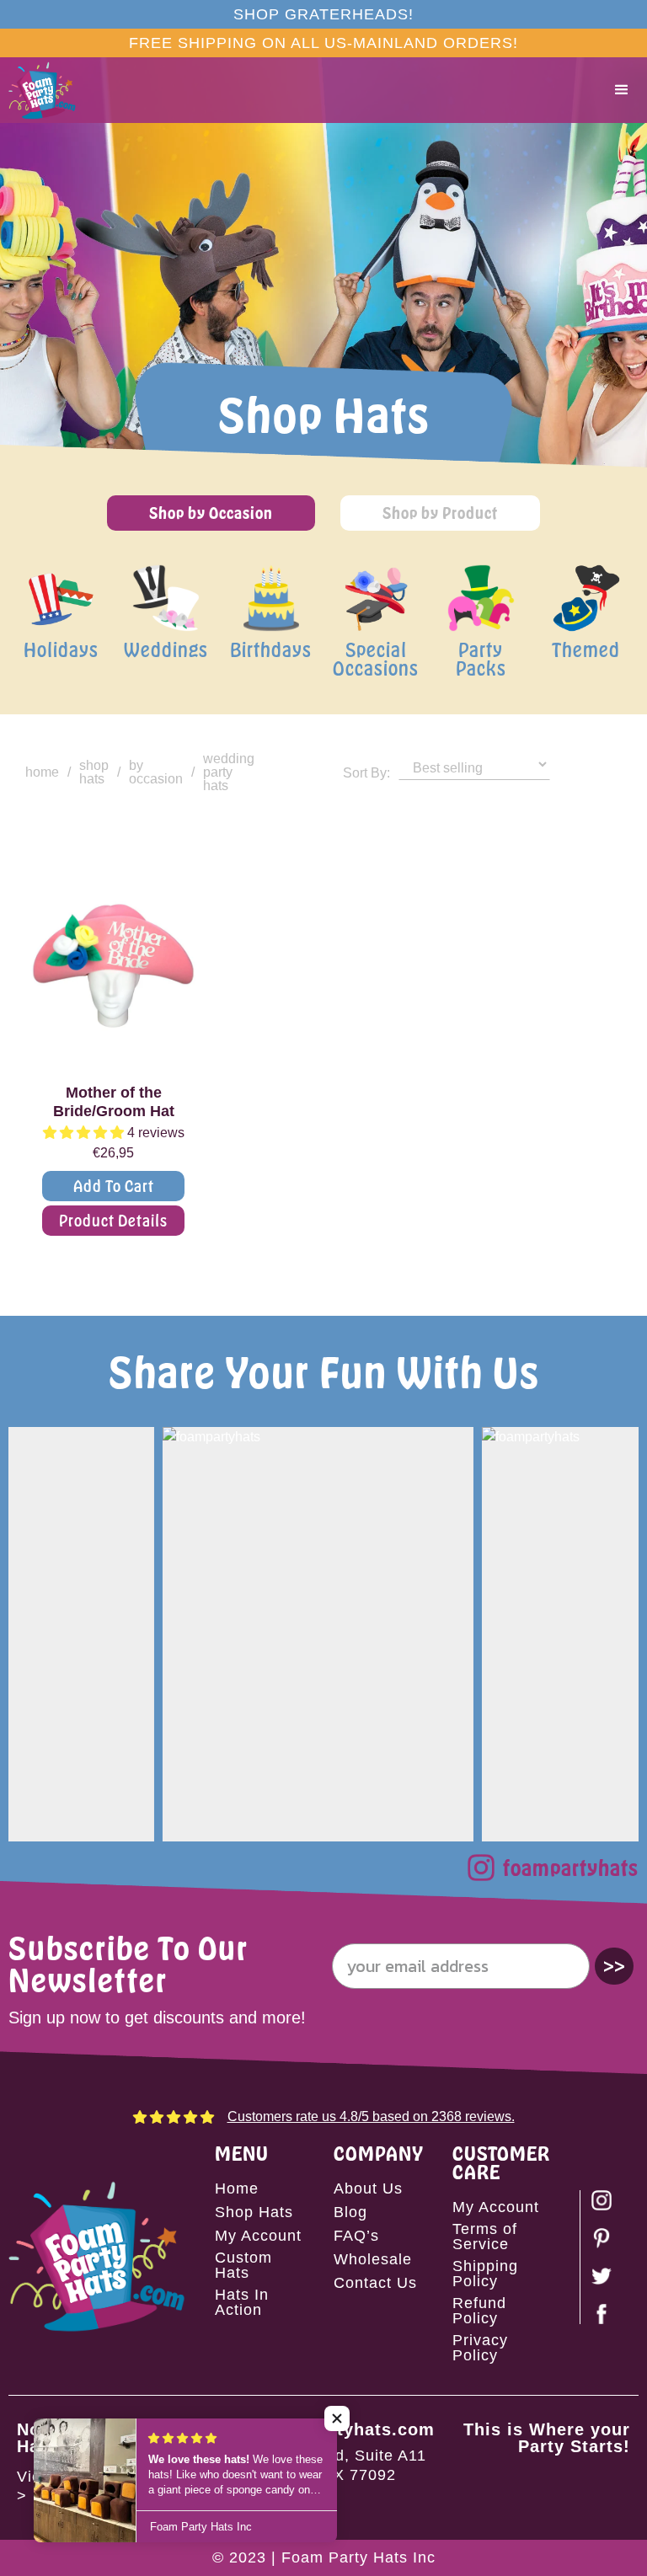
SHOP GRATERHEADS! (323, 14)
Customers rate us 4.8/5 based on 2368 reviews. (371, 2116)
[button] (622, 90)
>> (614, 1966)
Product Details (113, 1220)
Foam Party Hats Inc (358, 2557)
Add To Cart (114, 1186)
